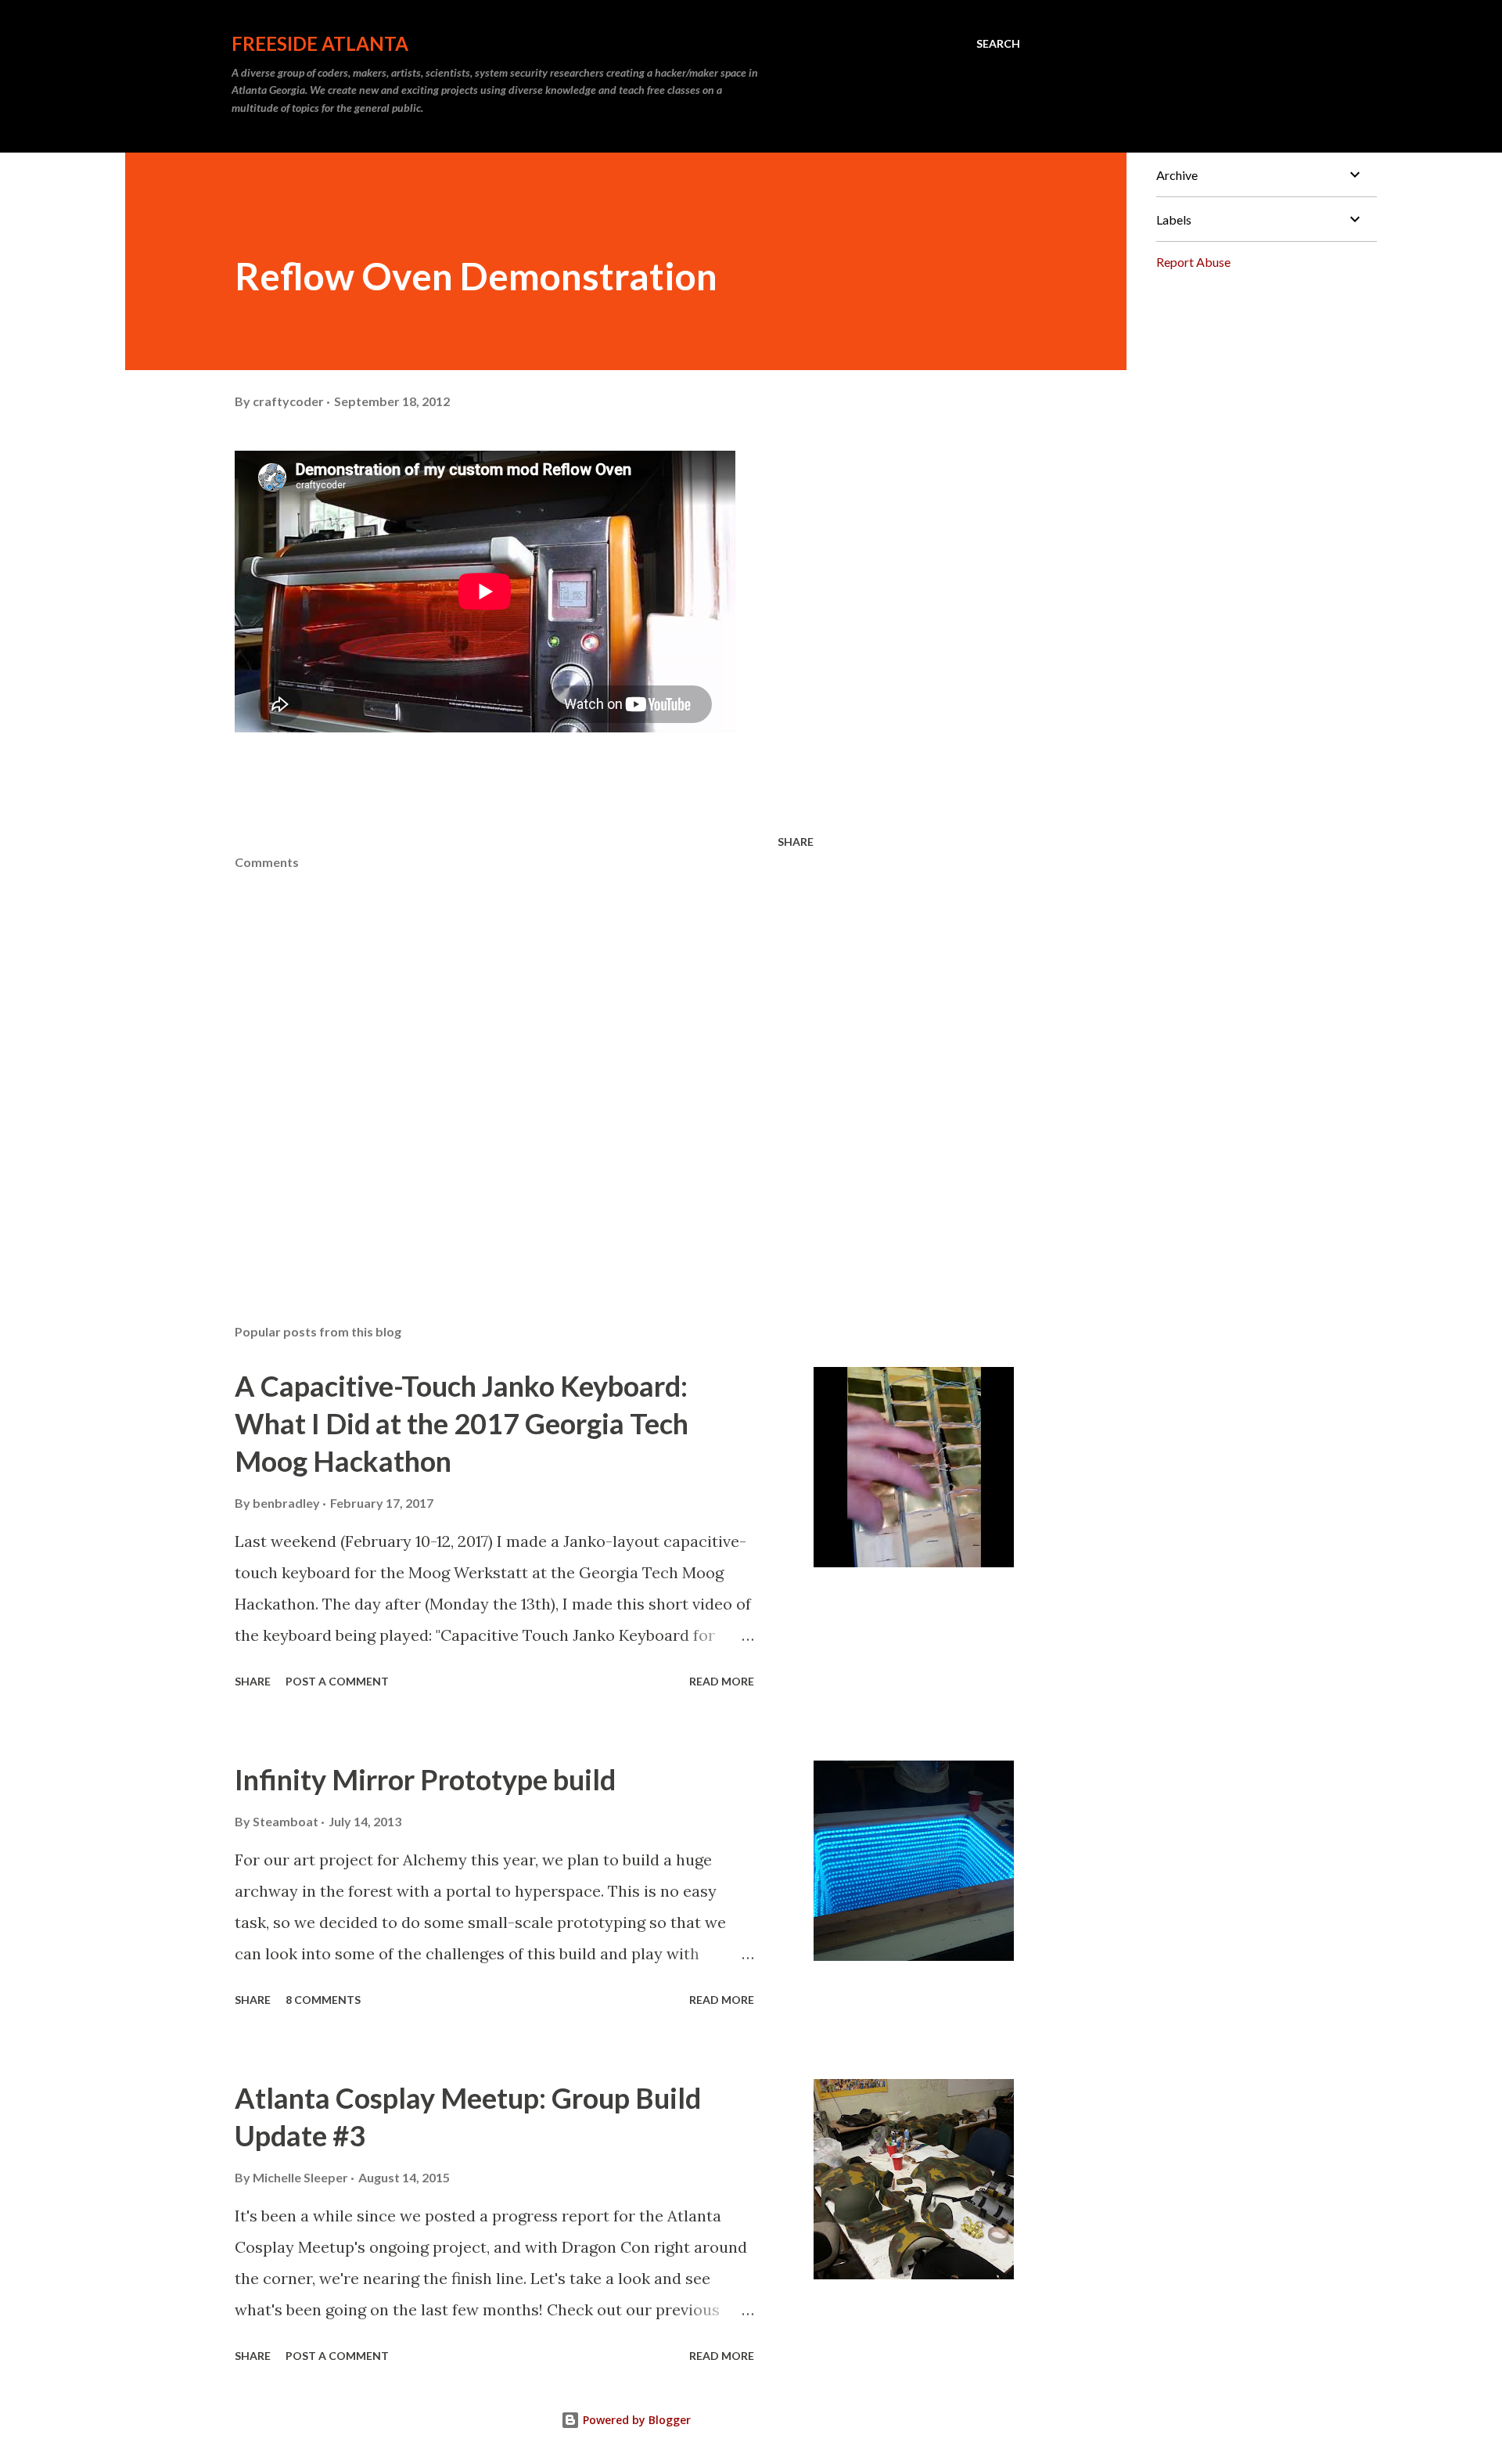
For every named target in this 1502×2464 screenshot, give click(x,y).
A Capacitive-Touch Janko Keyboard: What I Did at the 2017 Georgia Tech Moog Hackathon (462, 1423)
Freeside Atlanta (320, 43)
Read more (722, 1681)
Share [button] (796, 842)
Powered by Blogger (635, 2420)
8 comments (323, 2000)
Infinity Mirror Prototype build (425, 1779)
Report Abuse (1193, 262)
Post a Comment (337, 1681)
